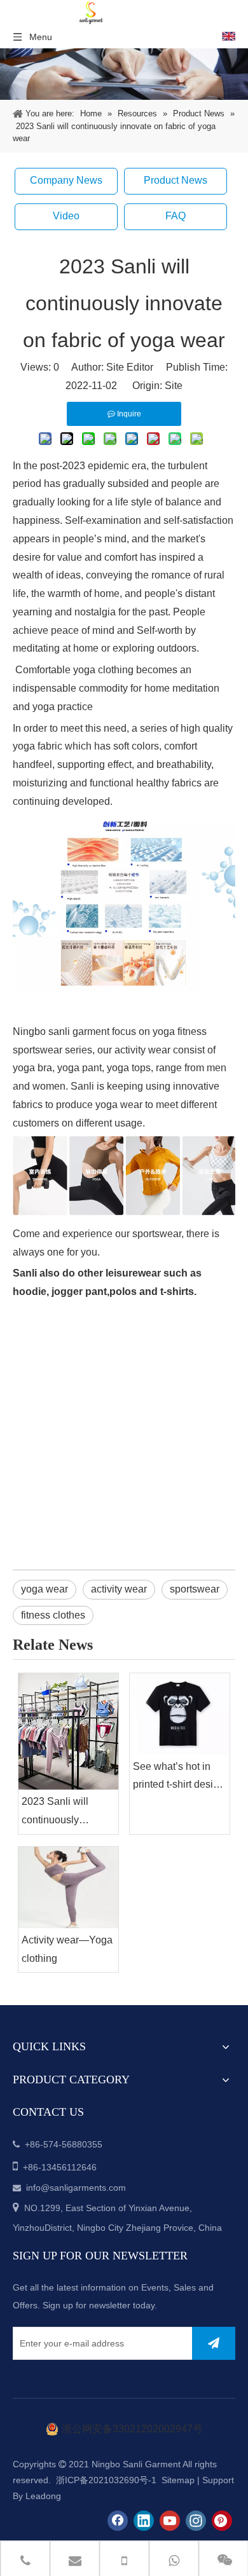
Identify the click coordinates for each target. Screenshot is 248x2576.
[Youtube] (170, 2521)
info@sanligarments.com (76, 2188)
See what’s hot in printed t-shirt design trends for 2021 (179, 1778)
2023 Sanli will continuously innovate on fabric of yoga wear (67, 1813)
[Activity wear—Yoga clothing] (68, 1887)
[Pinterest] (222, 2521)
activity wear (119, 1589)
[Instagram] (196, 2521)
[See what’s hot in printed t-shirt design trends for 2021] (180, 1714)
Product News (176, 180)
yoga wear (45, 1589)
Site (174, 386)
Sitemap (178, 2480)
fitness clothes (53, 1615)
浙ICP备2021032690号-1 (105, 2480)
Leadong (43, 2496)
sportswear (195, 1589)
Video (66, 216)
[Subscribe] (214, 2343)
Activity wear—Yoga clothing (67, 1949)
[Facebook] (118, 2521)
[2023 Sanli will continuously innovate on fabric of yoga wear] (68, 1732)
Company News (66, 180)
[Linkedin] (144, 2521)
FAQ (176, 216)
